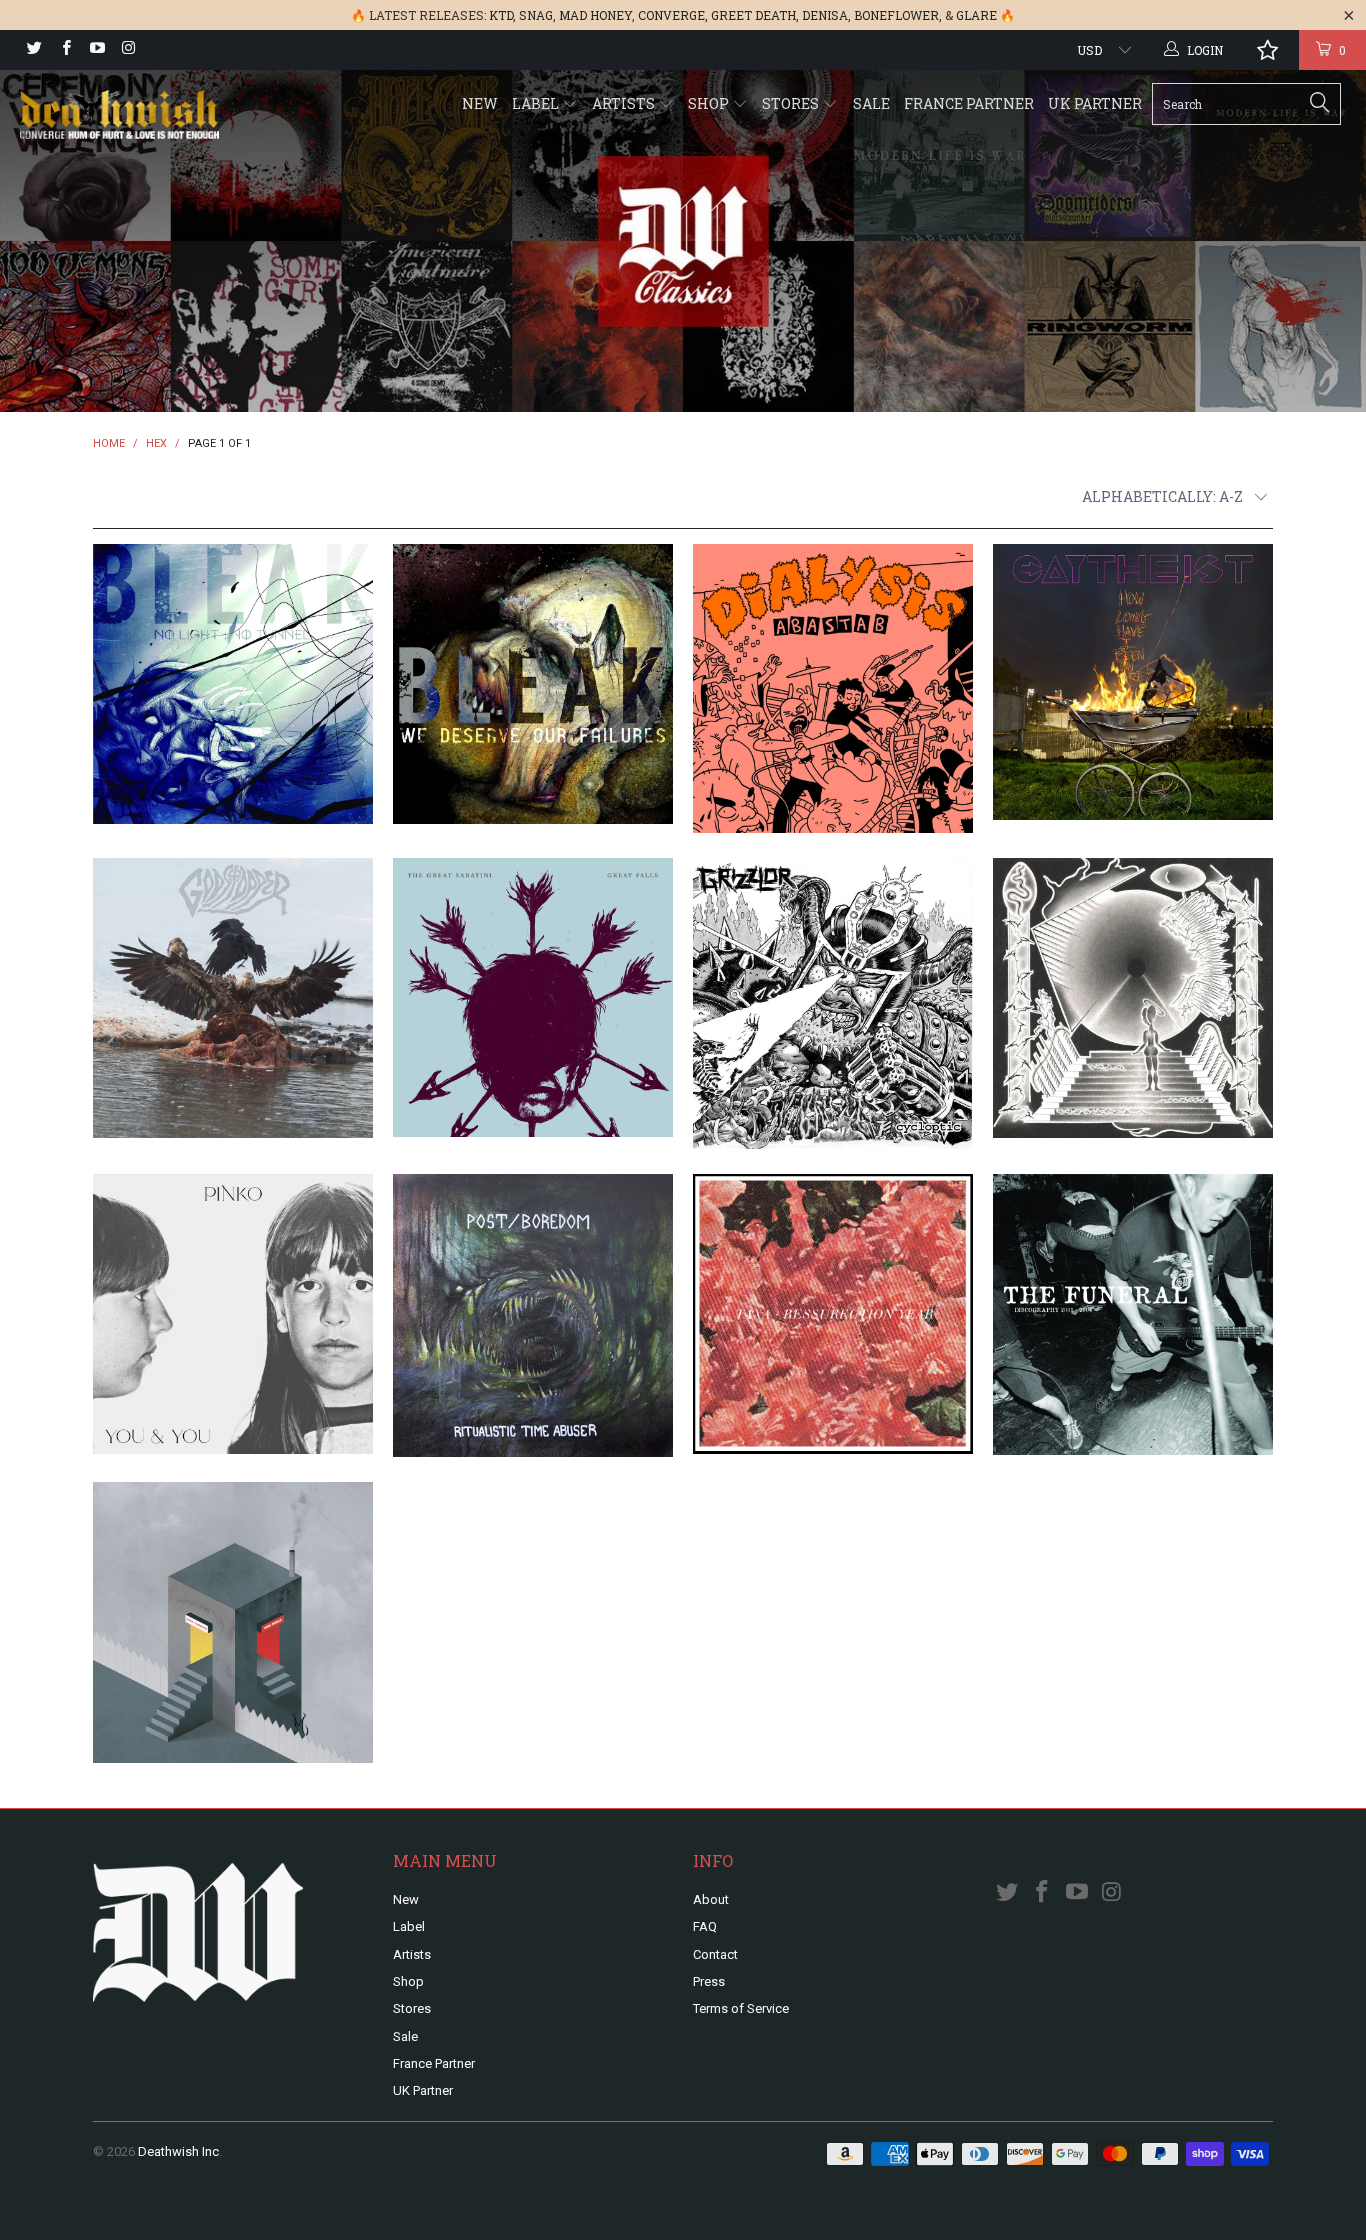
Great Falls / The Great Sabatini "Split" (533, 997)
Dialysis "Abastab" (833, 689)
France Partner (969, 103)
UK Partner (1095, 103)
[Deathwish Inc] (119, 116)
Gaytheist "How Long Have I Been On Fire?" (1133, 682)
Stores (792, 103)
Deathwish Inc (178, 2151)
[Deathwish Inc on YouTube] (96, 50)
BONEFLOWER (896, 15)
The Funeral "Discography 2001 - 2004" (1133, 1314)
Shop (710, 103)
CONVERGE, (673, 15)
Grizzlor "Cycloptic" (833, 1003)
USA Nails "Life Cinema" (233, 1622)
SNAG (536, 15)
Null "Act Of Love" (1133, 998)
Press (709, 1981)
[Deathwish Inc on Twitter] (33, 50)
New (480, 103)
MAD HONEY (595, 15)
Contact (715, 1954)
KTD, (502, 15)
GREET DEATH (753, 15)
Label (537, 103)
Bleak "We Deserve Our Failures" (533, 684)
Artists (625, 103)
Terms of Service (741, 2008)
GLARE (976, 15)
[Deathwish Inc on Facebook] (64, 50)
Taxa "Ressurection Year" (833, 1314)
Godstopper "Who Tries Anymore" (233, 998)
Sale (871, 103)
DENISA (825, 15)
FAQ (705, 1926)
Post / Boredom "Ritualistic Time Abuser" (533, 1315)
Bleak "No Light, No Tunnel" (233, 684)
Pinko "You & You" (233, 1314)
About (711, 1899)
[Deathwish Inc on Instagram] (127, 50)
